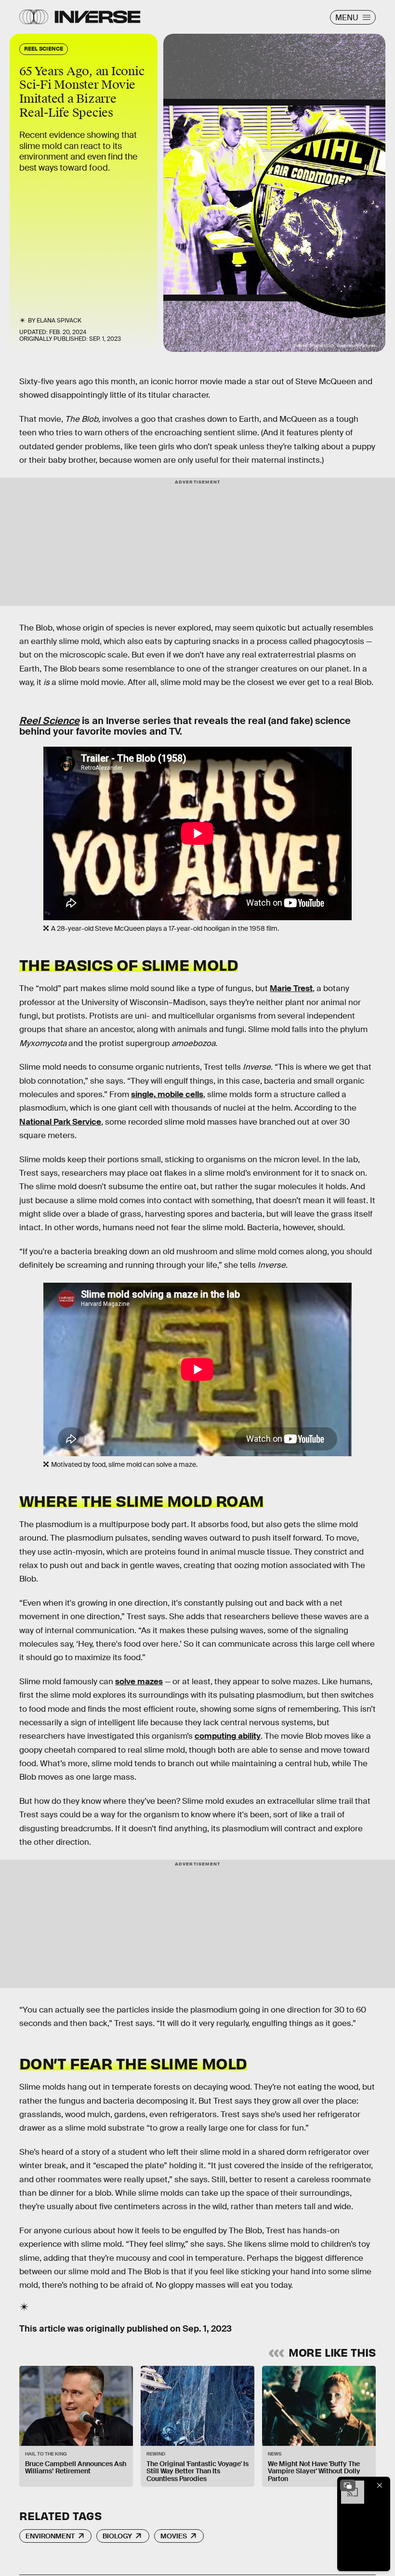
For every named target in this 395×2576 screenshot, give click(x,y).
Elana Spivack (59, 321)
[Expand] (348, 2485)
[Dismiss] (380, 2485)
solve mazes (139, 1682)
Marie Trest (291, 988)
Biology (117, 2536)
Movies (174, 2536)
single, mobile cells (167, 1094)
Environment (50, 2536)
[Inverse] (98, 17)
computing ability (228, 1736)
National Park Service (60, 1122)
